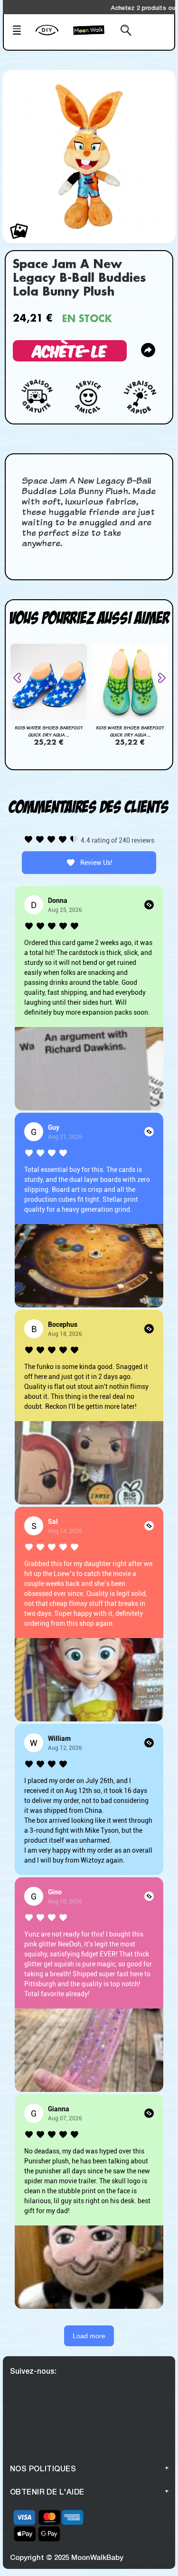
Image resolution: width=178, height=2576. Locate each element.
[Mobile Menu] (21, 31)
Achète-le (70, 350)
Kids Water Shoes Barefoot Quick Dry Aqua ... (49, 731)
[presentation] (21, 678)
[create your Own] (52, 36)
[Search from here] (123, 31)
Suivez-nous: (33, 2371)
